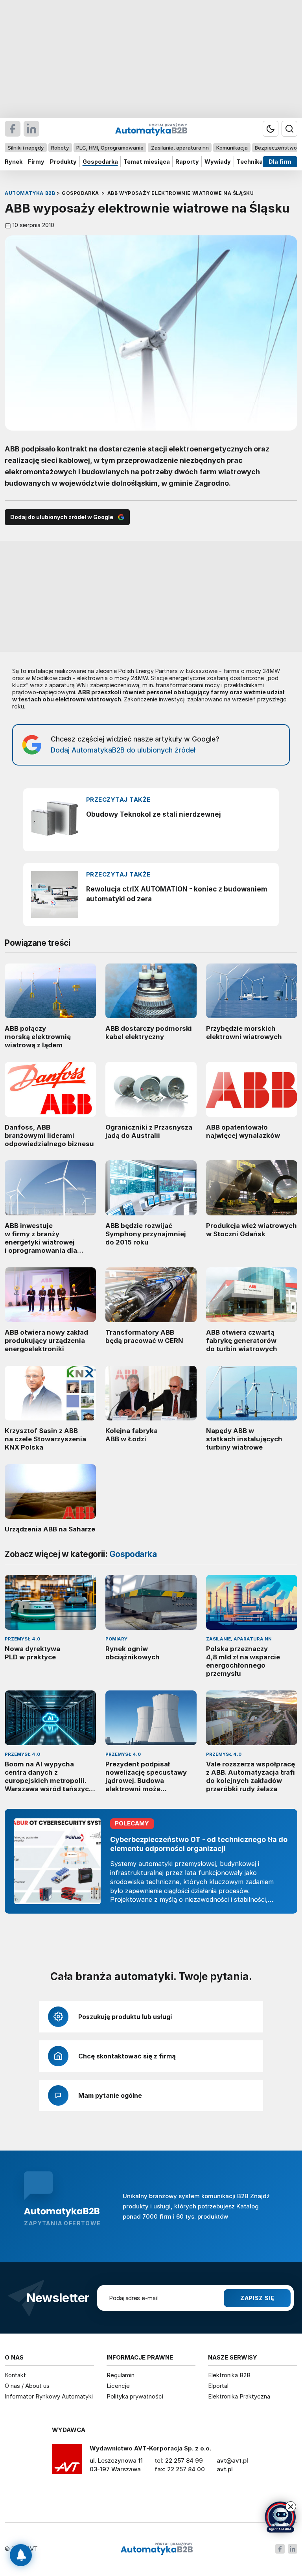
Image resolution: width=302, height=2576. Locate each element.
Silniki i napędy (26, 148)
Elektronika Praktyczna (239, 2396)
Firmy (36, 162)
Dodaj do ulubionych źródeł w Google (62, 517)
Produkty (63, 162)
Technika (250, 162)
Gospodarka (100, 162)
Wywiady (218, 162)
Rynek (14, 162)
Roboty (60, 148)
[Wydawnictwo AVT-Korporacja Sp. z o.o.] (67, 2462)
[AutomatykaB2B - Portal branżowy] (157, 2549)
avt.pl (225, 2469)
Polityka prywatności (135, 2396)
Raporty (187, 162)
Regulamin (121, 2375)
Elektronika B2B (229, 2375)
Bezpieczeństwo (276, 148)
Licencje (118, 2386)
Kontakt (15, 2375)
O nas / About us (27, 2386)
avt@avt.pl (232, 2460)
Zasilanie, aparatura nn (180, 148)
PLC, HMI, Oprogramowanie (110, 148)
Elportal (218, 2386)
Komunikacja (232, 148)
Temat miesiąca (147, 162)
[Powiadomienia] (21, 2555)
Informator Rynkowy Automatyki (49, 2396)
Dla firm (280, 162)
